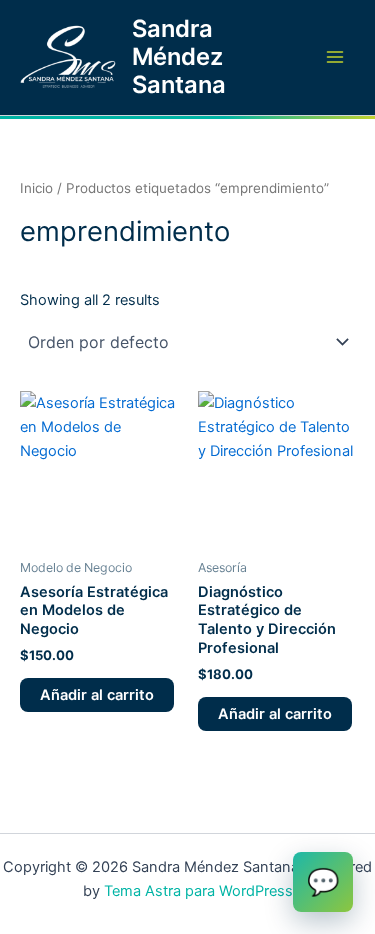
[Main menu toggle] (335, 57)
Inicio (36, 188)
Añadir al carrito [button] (97, 695)
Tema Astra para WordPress (198, 891)
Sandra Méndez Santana (179, 57)
